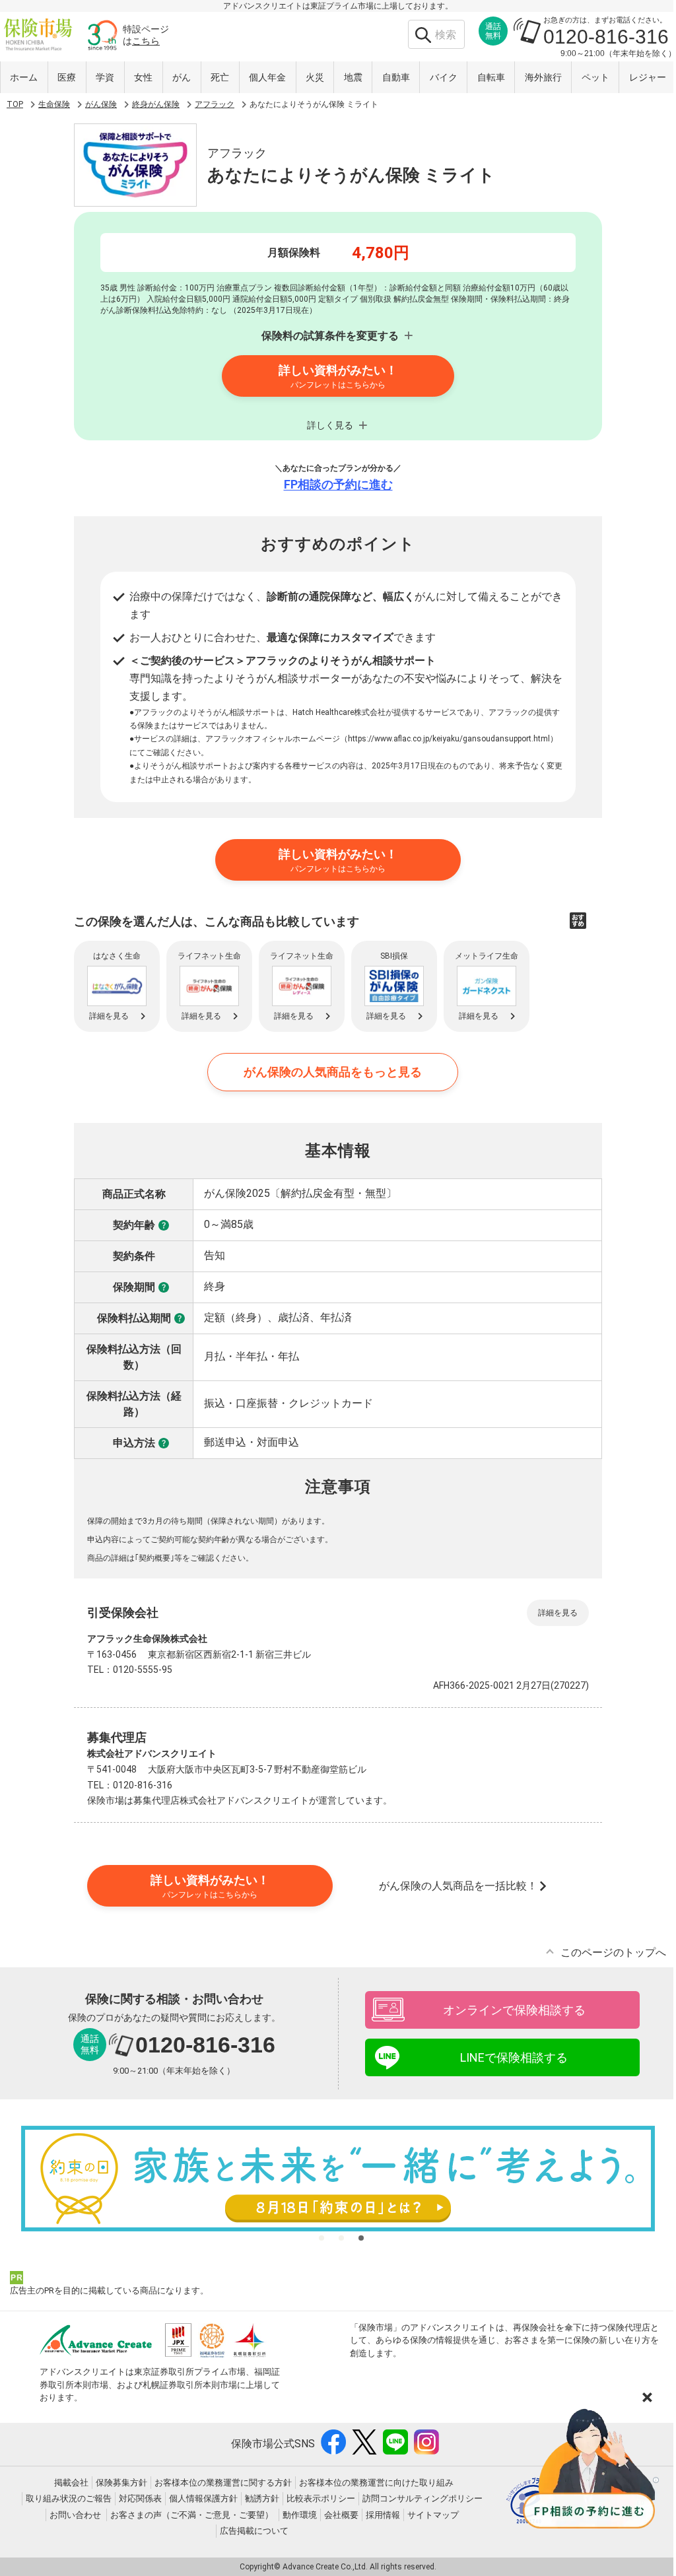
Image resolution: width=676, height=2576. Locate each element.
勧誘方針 (262, 2498)
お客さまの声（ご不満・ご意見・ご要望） (192, 2515)
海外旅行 (543, 77)
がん (182, 77)
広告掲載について (254, 2531)
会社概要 (341, 2515)
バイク (444, 77)
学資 (105, 77)
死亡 (220, 77)
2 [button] (341, 2238)
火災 (315, 77)
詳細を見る (558, 1613)
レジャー (648, 77)
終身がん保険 (156, 104)
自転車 (491, 77)
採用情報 (383, 2515)
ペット (595, 77)
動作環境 (300, 2515)
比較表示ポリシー (321, 2498)
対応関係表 (140, 2498)
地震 (353, 77)
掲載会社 (71, 2483)
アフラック (215, 104)
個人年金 (267, 77)
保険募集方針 (121, 2483)
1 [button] (321, 2238)
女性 (143, 77)
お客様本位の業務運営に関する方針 (223, 2483)
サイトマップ (433, 2515)
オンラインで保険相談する (514, 2010)
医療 (67, 77)
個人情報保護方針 (203, 2498)
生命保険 (54, 104)
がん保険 (101, 104)
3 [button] (361, 2238)
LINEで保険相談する (514, 2057)
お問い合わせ (75, 2515)
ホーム (24, 77)
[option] (338, 2179)
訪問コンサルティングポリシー (422, 2498)
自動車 (396, 77)
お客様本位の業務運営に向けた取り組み (376, 2483)
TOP (15, 104)
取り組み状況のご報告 (69, 2498)
